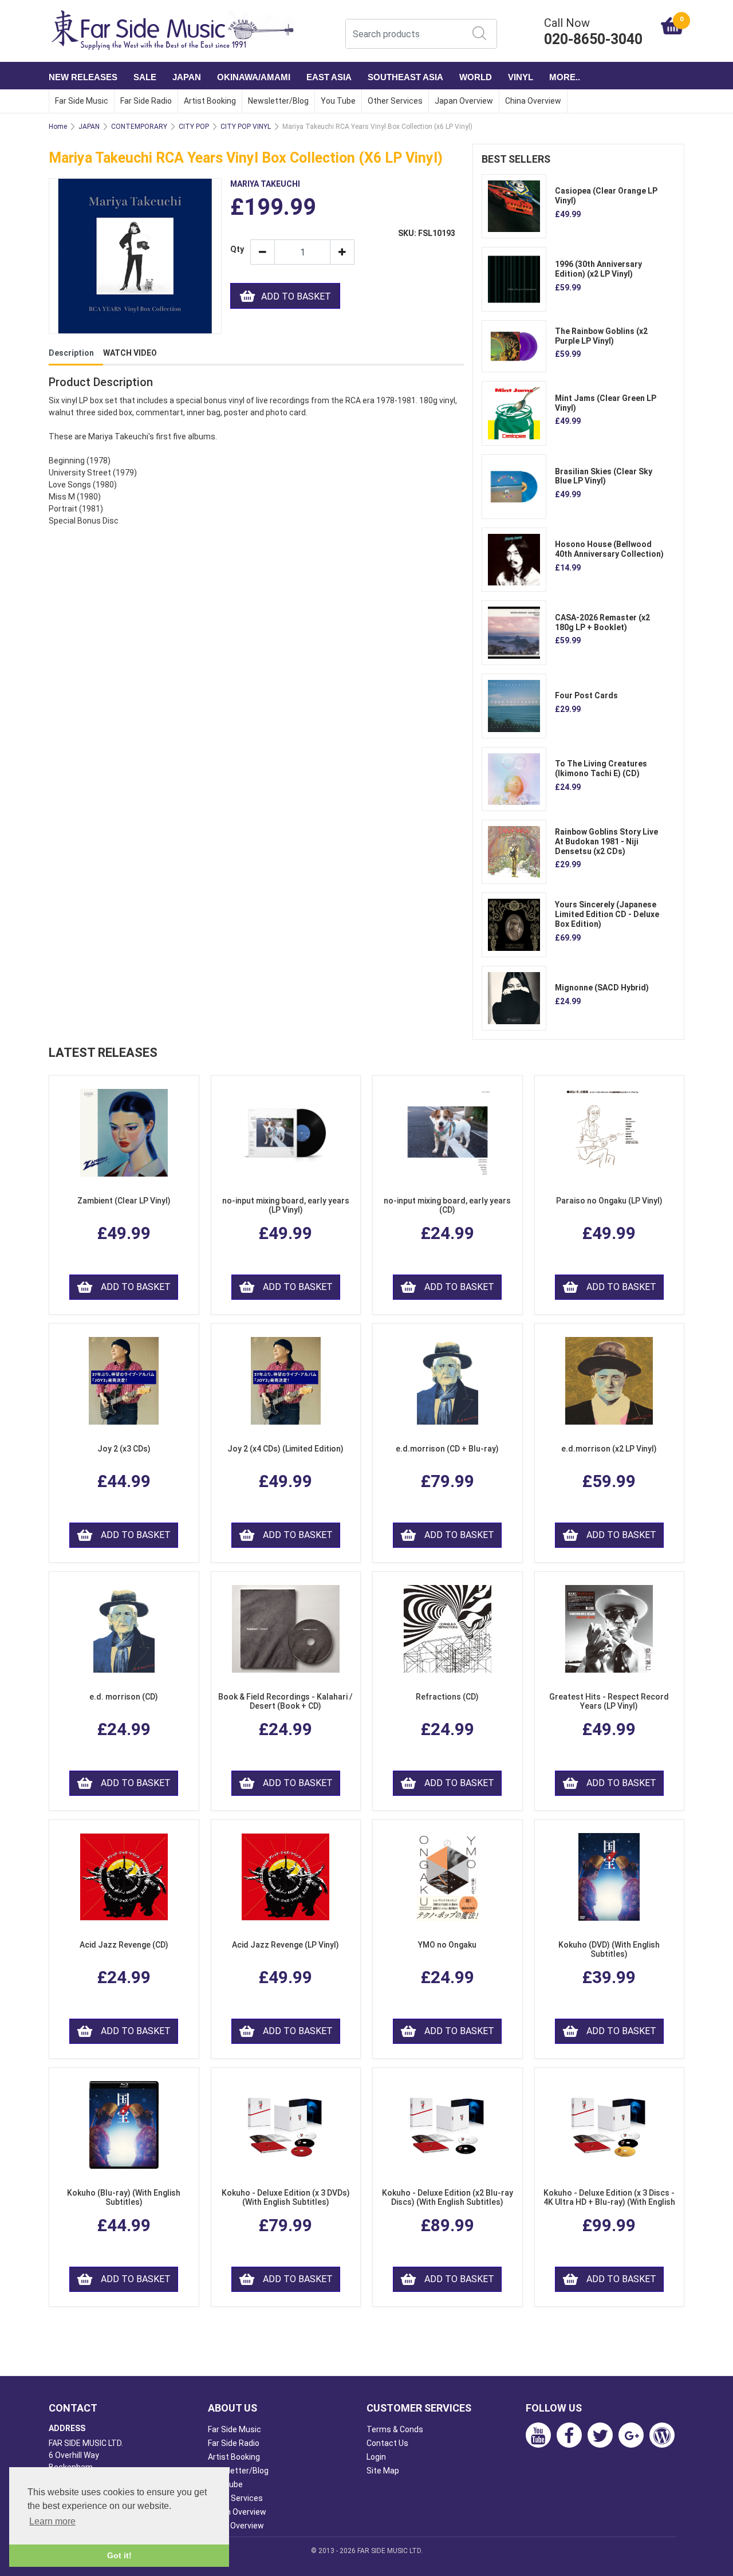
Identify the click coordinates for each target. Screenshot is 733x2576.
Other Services (395, 101)
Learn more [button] (52, 2521)
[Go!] (479, 33)
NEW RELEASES (83, 77)
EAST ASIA (329, 77)
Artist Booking (210, 101)
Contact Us (387, 2443)
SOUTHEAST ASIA (405, 77)
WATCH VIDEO (130, 353)
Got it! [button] (119, 2555)
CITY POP (194, 127)
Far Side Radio (146, 101)
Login (376, 2457)
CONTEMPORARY (139, 127)
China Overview (533, 101)
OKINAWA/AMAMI (254, 77)
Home (58, 127)
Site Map (383, 2471)
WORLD (476, 77)
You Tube (338, 101)
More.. (565, 77)
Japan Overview (464, 101)
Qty (236, 249)
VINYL (521, 77)
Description (71, 353)
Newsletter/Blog (278, 101)
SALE (145, 77)
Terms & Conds (395, 2429)
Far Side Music (82, 101)
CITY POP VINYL (246, 127)
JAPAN (187, 77)
